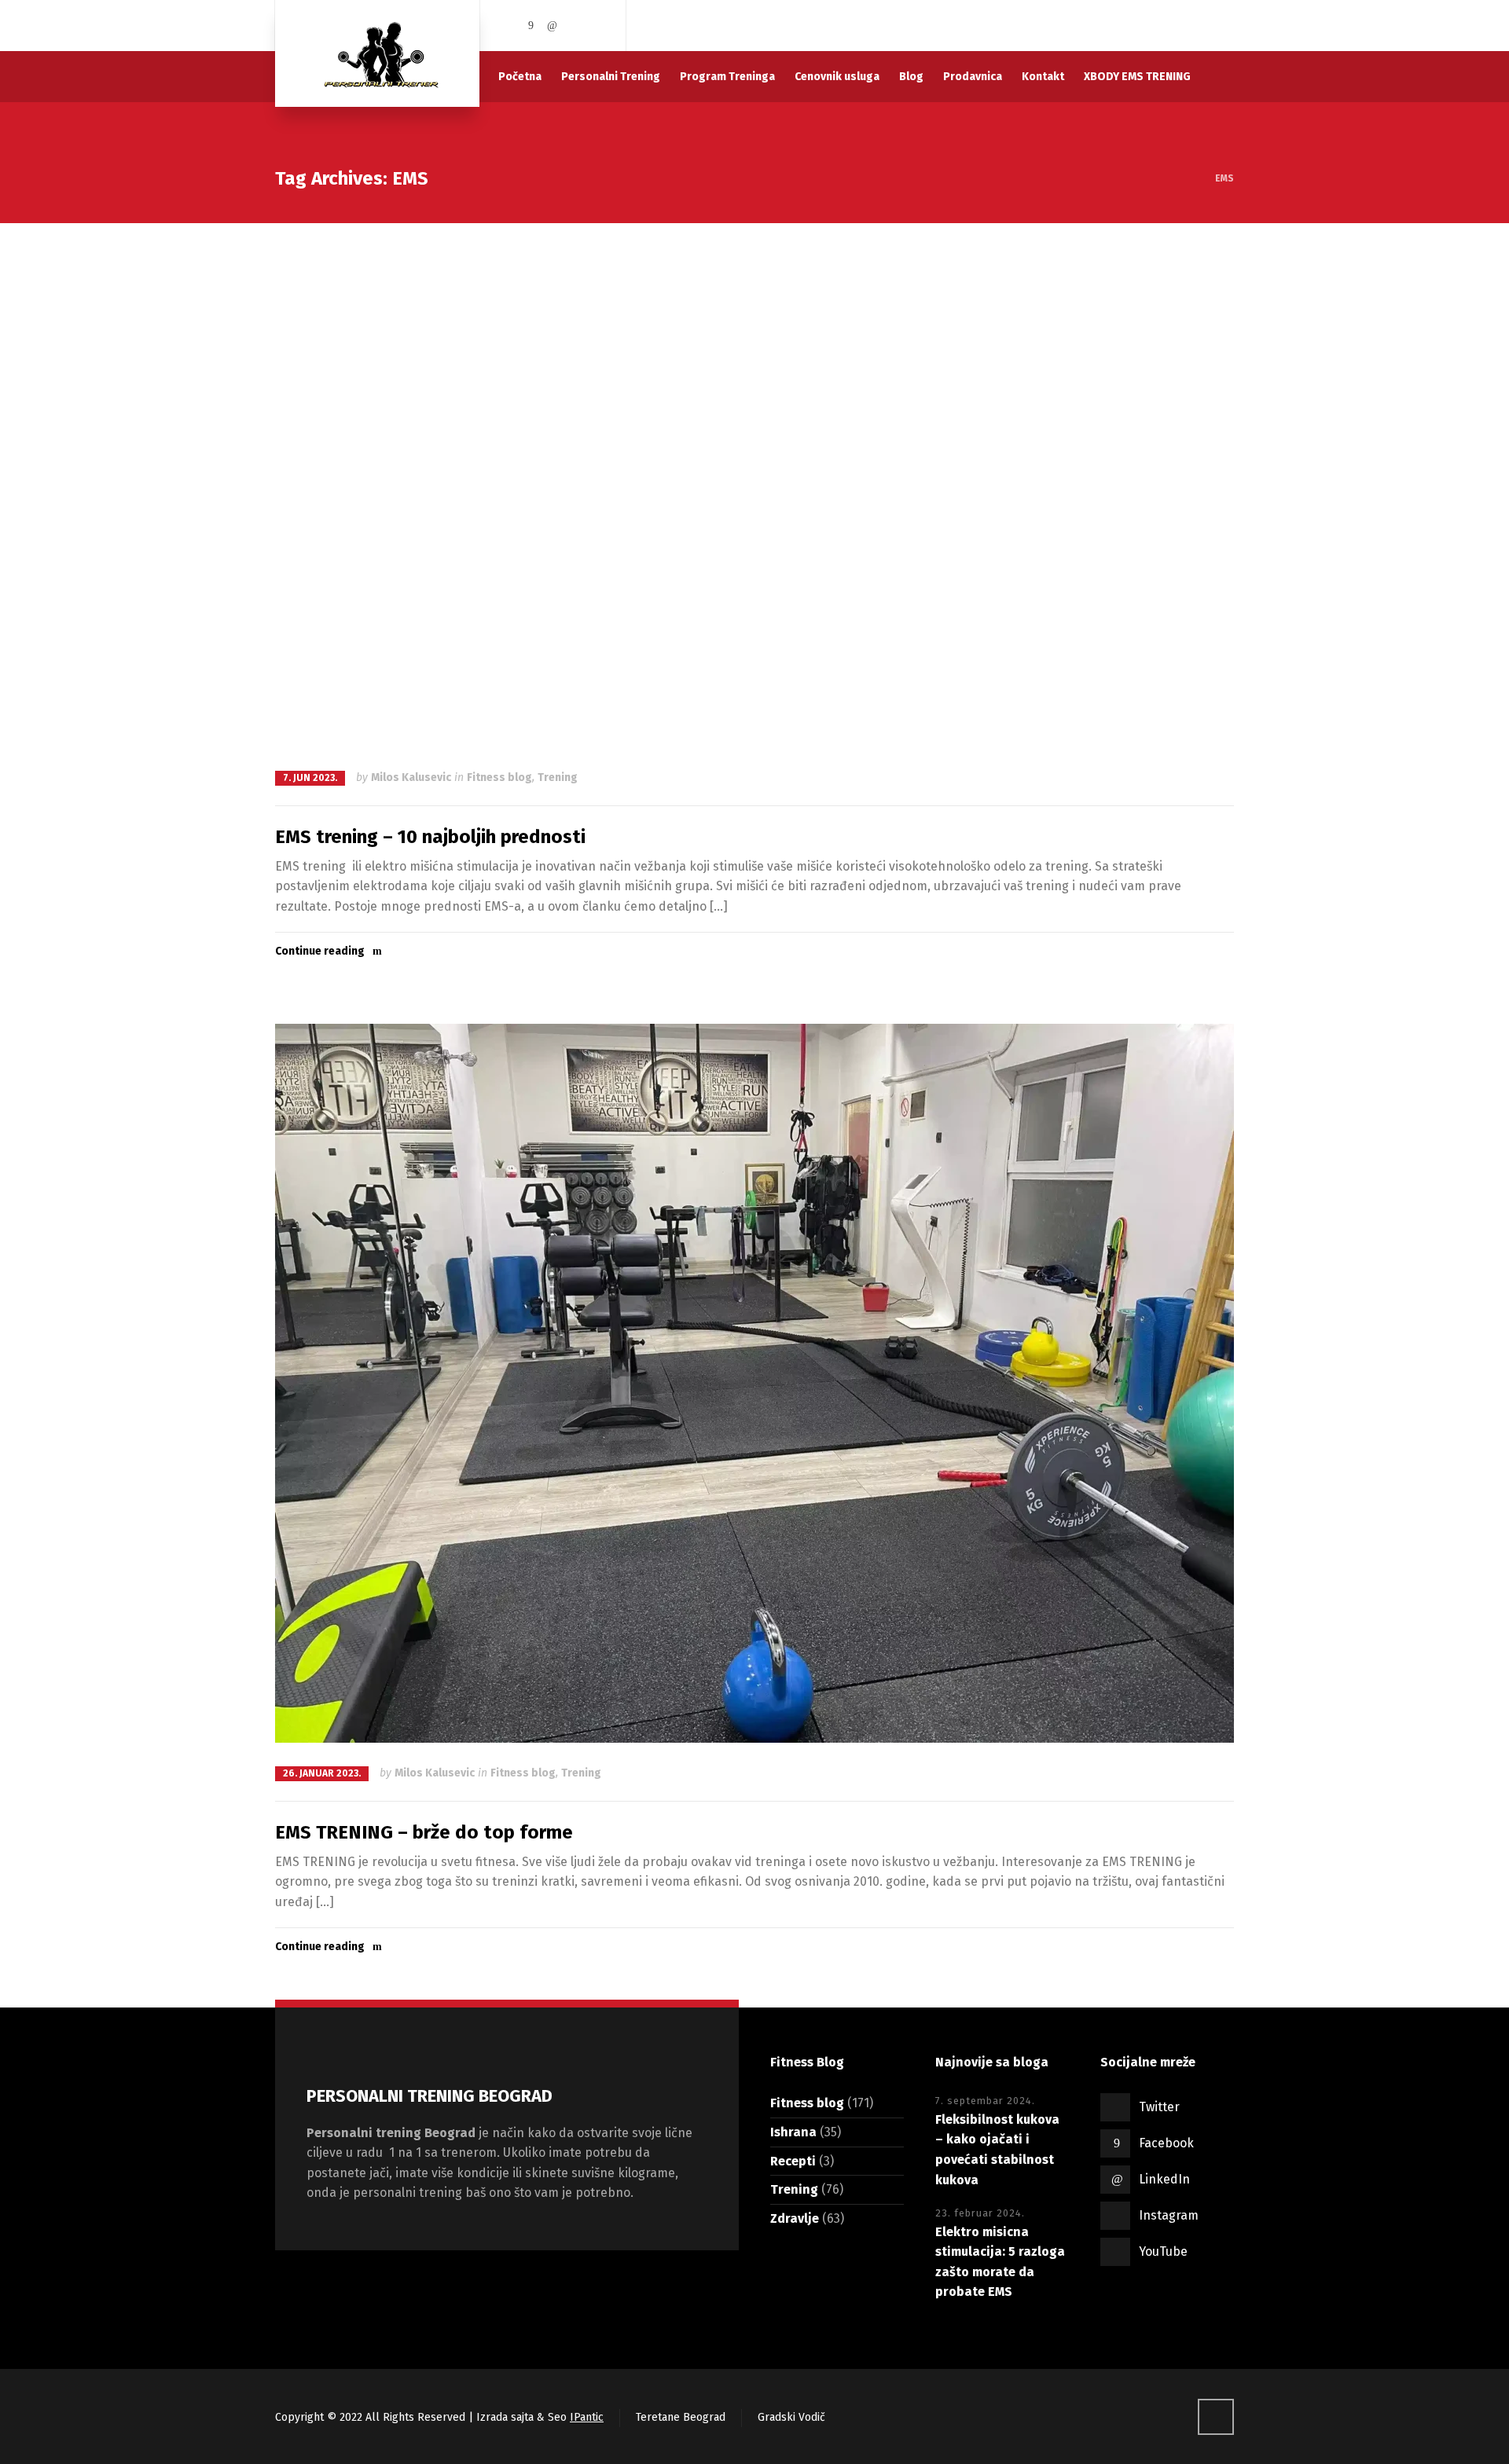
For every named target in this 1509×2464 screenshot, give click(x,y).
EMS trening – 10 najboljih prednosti (430, 837)
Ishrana (793, 2132)
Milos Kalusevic (411, 777)
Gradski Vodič (791, 2417)
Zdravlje (795, 2218)
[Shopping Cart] (1224, 26)
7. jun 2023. (310, 778)
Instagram (1169, 2215)
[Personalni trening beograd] (377, 53)
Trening (558, 777)
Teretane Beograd (681, 2417)
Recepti (793, 2161)
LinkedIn (1164, 2179)
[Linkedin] (553, 26)
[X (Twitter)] (509, 26)
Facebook (1166, 2143)
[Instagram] (575, 26)
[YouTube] (596, 26)
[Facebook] (531, 26)
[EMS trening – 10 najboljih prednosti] (754, 495)
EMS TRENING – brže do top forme (424, 1832)
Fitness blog (499, 777)
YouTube (1163, 2251)
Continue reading (320, 951)
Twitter (1159, 2107)
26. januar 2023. (322, 1773)
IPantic (587, 2417)
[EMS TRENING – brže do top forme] (754, 1383)
